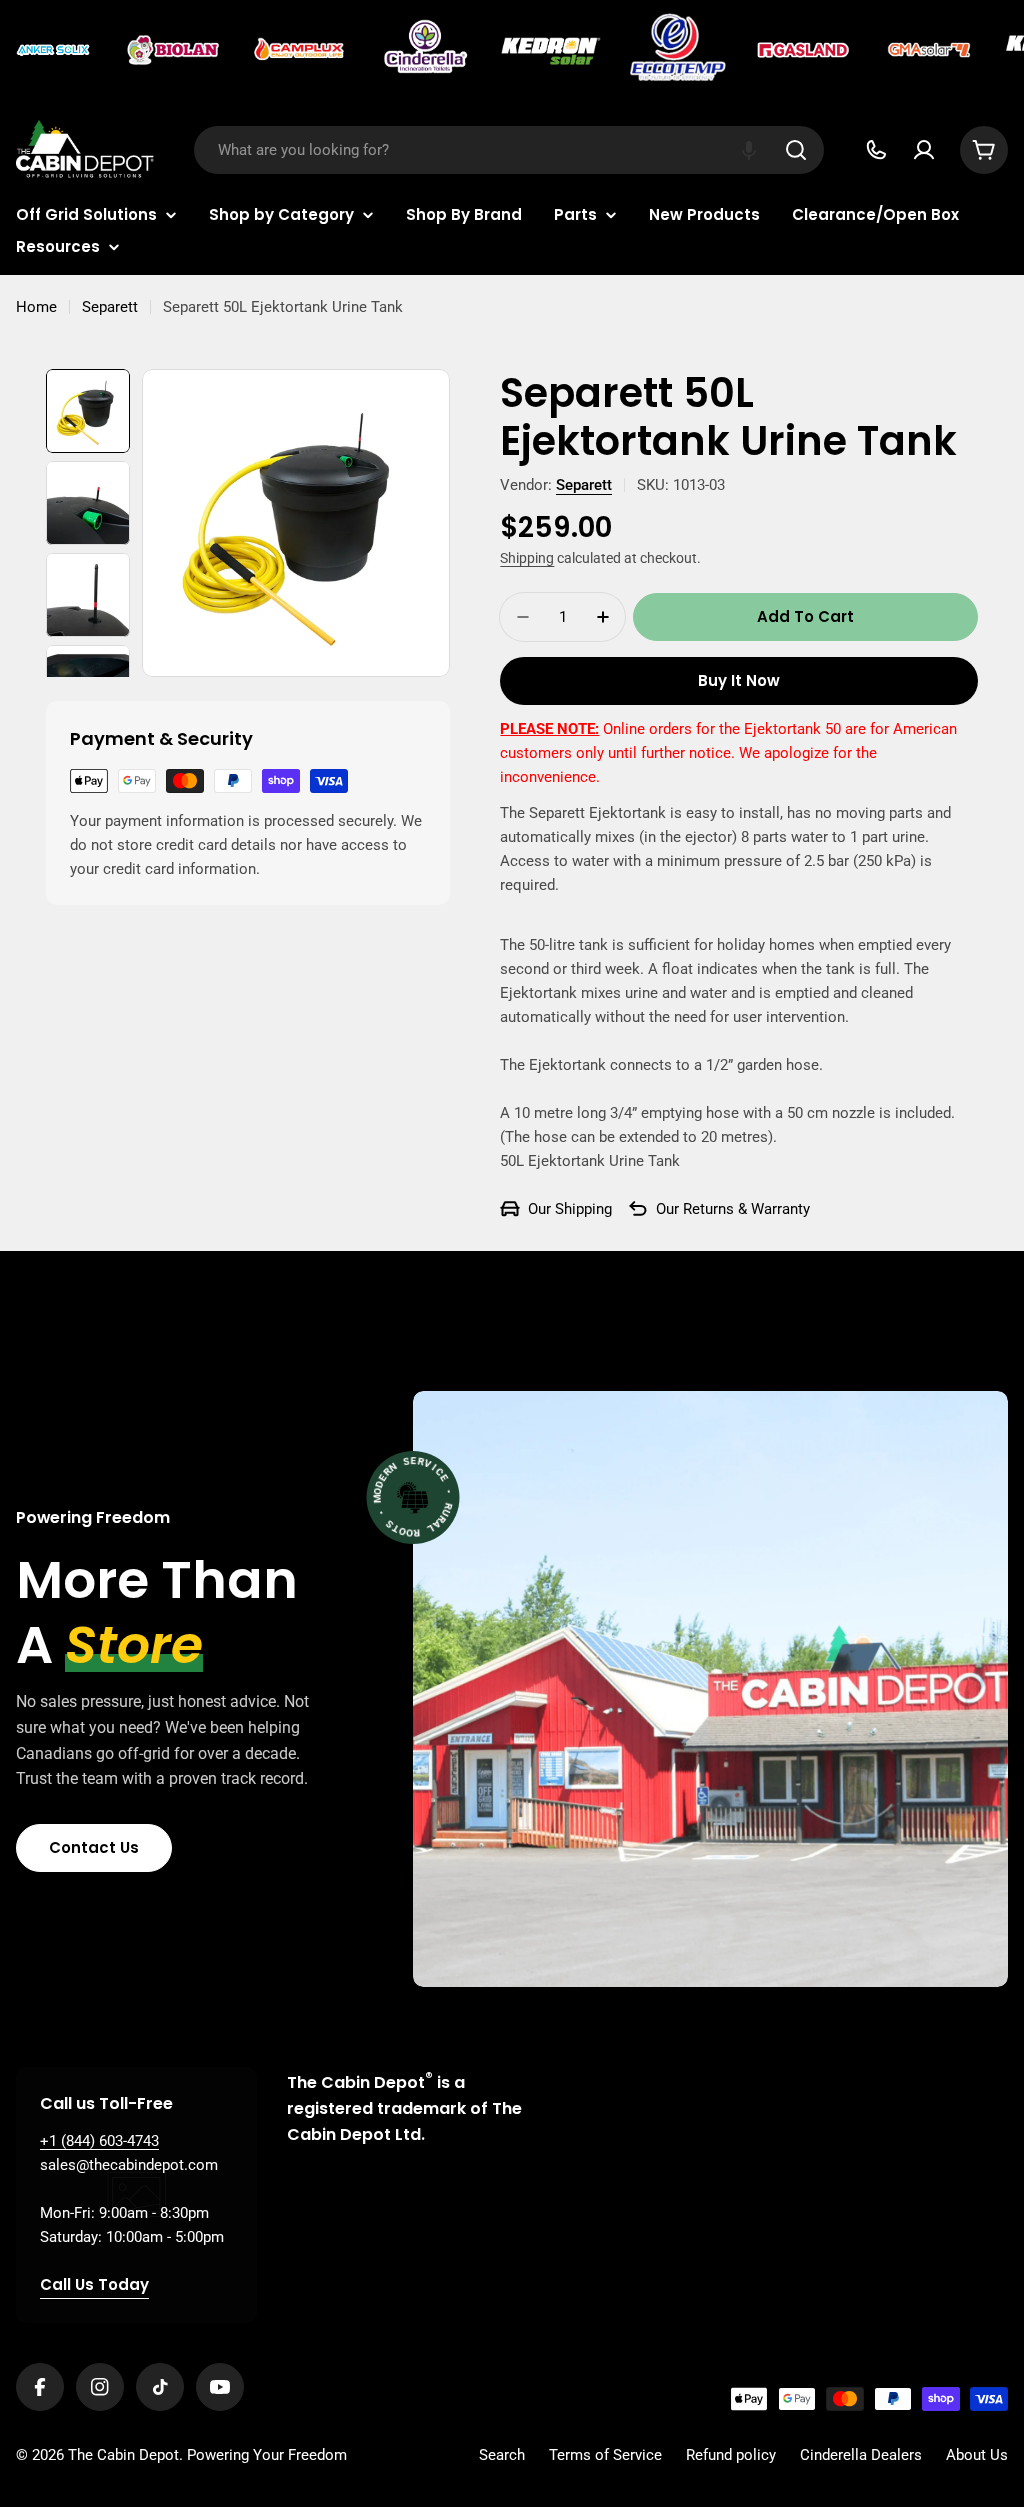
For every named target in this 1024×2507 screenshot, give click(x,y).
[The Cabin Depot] (55, 50)
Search (502, 2455)
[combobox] (509, 150)
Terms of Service (605, 2455)
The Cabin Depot (123, 2455)
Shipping (527, 558)
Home (36, 307)
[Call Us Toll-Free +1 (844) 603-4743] (876, 150)
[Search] (796, 150)
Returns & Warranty (746, 1209)
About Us (977, 2455)
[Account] (924, 150)
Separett (110, 307)
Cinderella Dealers (861, 2455)
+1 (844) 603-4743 (99, 2141)
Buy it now (739, 680)
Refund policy (731, 2455)
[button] (749, 150)
